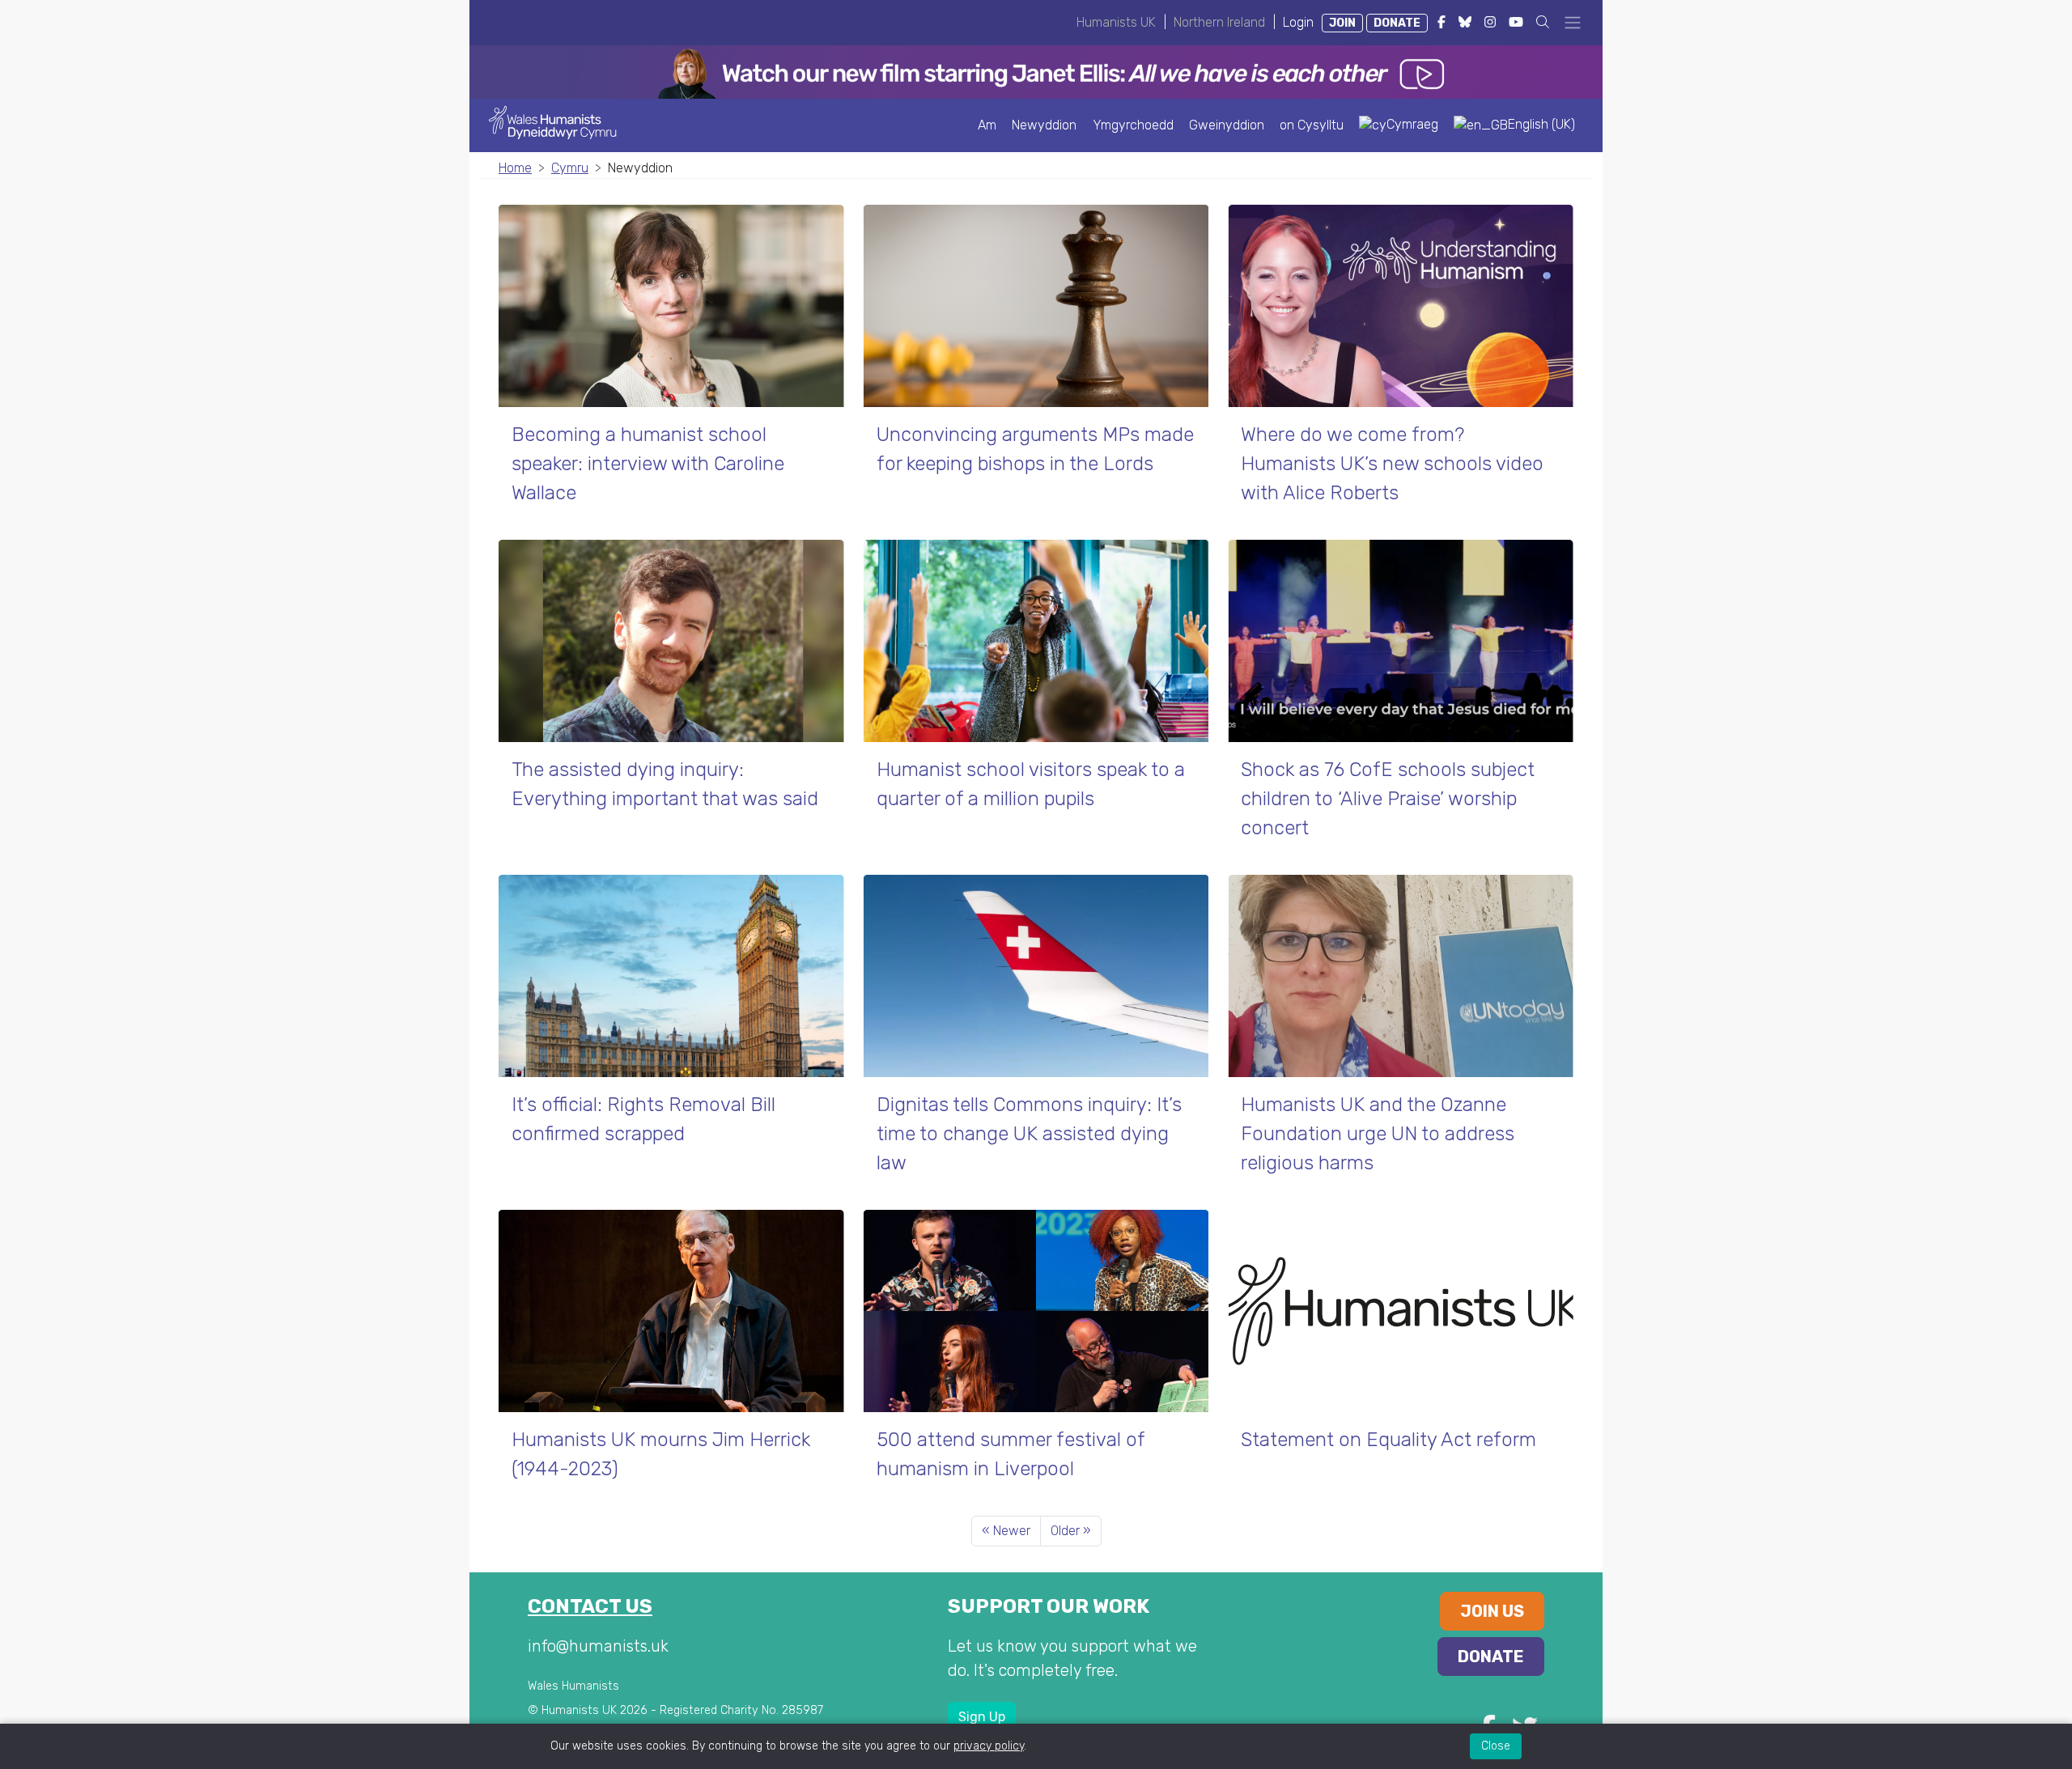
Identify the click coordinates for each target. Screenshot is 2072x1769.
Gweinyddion (1227, 125)
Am (987, 125)
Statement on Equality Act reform (1388, 1440)
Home (515, 168)
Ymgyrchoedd (1133, 125)
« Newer (1006, 1531)
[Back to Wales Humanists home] (560, 121)
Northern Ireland (1219, 22)
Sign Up (982, 1717)
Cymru (570, 168)
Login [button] (1298, 22)
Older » (1071, 1531)
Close (1496, 1746)
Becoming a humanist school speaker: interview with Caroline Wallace (648, 464)
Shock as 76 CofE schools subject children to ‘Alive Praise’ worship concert (1388, 799)
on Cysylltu (1312, 125)
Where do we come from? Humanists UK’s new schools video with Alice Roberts (1392, 464)
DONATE (1397, 23)
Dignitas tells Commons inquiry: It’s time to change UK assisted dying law (1029, 1134)
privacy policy (989, 1746)
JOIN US (1492, 1611)
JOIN (1342, 23)
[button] (1543, 22)
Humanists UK (1116, 22)
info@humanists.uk (598, 1646)
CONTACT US (590, 1606)
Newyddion (1044, 125)
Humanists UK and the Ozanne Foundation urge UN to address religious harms (1378, 1134)
